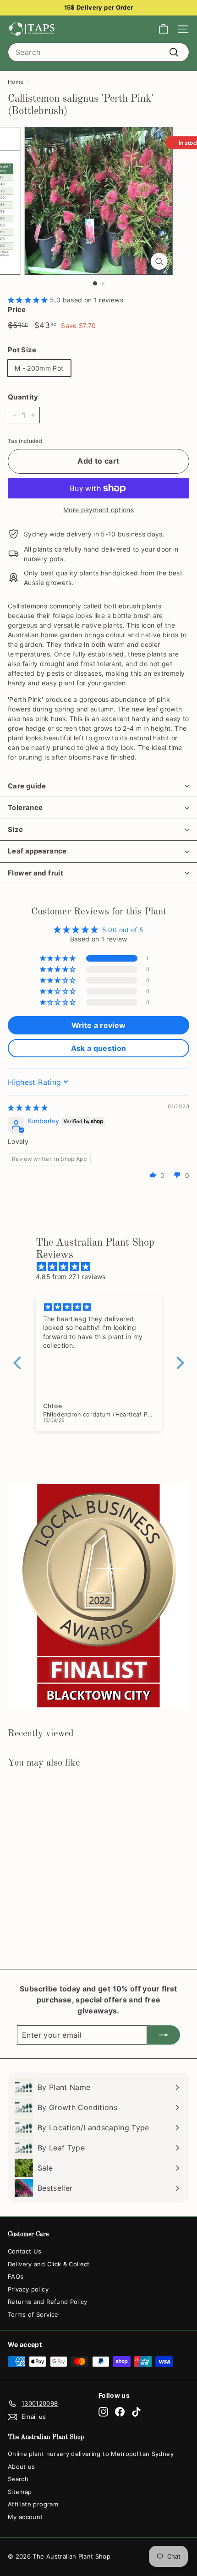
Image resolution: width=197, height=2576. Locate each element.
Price (17, 309)
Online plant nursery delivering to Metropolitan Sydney (91, 2454)
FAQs (16, 2276)
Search (18, 2479)
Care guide (27, 786)
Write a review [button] (99, 1025)
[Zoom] (159, 261)
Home (16, 82)
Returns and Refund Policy (48, 2302)
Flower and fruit (36, 873)
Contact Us (25, 2251)
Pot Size (22, 350)
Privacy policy (28, 2289)
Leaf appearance (37, 851)
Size (16, 829)
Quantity (23, 397)
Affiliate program (33, 2504)
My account (25, 2517)
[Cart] (163, 29)
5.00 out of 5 (123, 930)
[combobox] (98, 52)
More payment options (98, 510)
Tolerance (25, 807)
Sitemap (20, 2492)
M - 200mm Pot (39, 368)
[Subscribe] (164, 2035)
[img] (28, 1108)
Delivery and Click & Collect (49, 2264)
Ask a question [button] (99, 1048)
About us (22, 2467)
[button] (29, 300)
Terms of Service (33, 2314)
